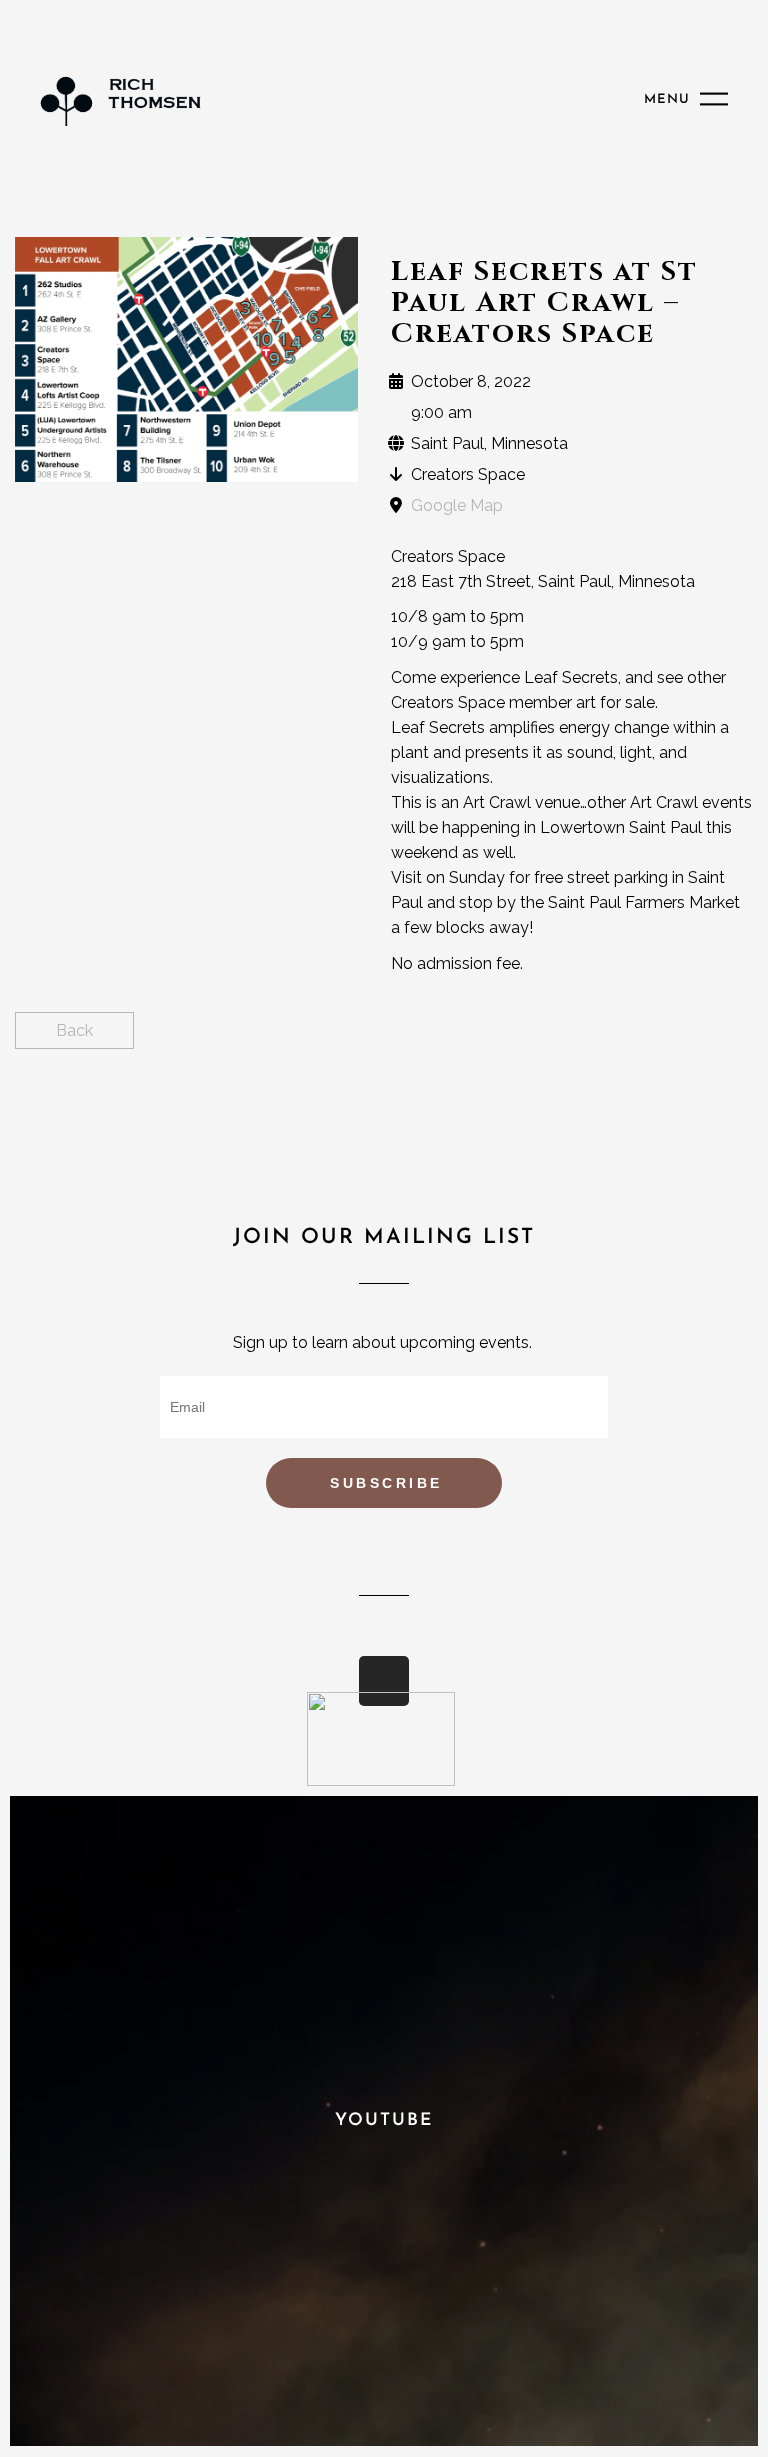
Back (74, 1030)
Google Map (457, 505)
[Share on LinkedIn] (700, 1039)
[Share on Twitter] (665, 1039)
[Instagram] (384, 1681)
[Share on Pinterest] (735, 1039)
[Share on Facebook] (630, 1039)
